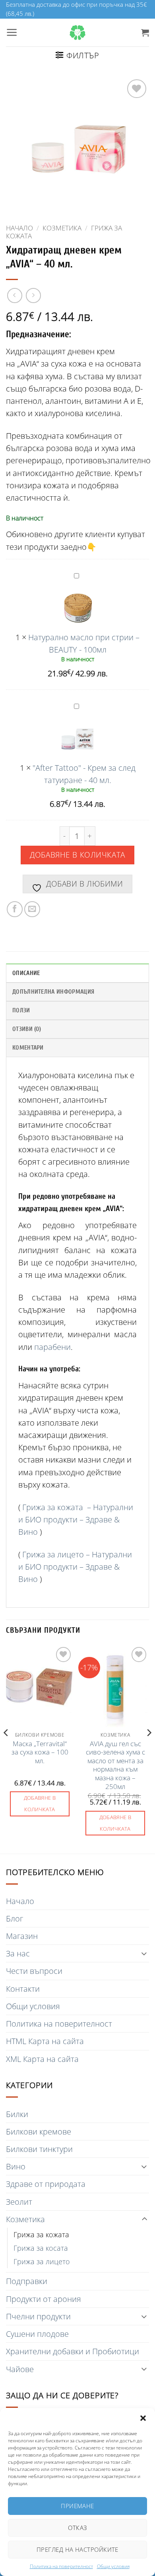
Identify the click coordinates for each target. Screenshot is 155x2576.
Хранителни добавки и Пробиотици (73, 2351)
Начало (19, 228)
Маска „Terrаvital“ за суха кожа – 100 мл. (40, 1752)
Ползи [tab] (21, 1010)
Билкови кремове (39, 2132)
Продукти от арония (44, 2299)
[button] (143, 2418)
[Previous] (6, 1749)
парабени (52, 1347)
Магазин (22, 1936)
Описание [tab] (26, 973)
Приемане (77, 2506)
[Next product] (15, 296)
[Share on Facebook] (15, 909)
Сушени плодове (37, 2334)
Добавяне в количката (77, 855)
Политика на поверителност (61, 2566)
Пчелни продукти (38, 2316)
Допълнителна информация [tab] (53, 992)
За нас (18, 1953)
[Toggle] (144, 1953)
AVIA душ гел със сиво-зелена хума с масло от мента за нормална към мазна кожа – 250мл (115, 1765)
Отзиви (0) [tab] (27, 1029)
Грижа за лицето (42, 2261)
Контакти (23, 1989)
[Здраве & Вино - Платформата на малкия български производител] (77, 33)
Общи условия (113, 2566)
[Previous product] (33, 296)
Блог (15, 1919)
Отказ (77, 2528)
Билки (17, 2114)
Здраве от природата (46, 2184)
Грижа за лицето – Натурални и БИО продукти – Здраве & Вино (75, 1567)
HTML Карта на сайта (45, 2041)
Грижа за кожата (41, 2234)
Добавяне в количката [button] (40, 1803)
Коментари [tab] (28, 1048)
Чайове (20, 2369)
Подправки (27, 2281)
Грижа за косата (41, 2248)
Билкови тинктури (39, 2149)
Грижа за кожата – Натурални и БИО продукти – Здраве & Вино (76, 1519)
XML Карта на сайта (42, 2059)
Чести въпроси (34, 1971)
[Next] (149, 1749)
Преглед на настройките (77, 2549)
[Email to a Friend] (32, 909)
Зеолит (19, 2202)
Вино (16, 2166)
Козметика (62, 228)
